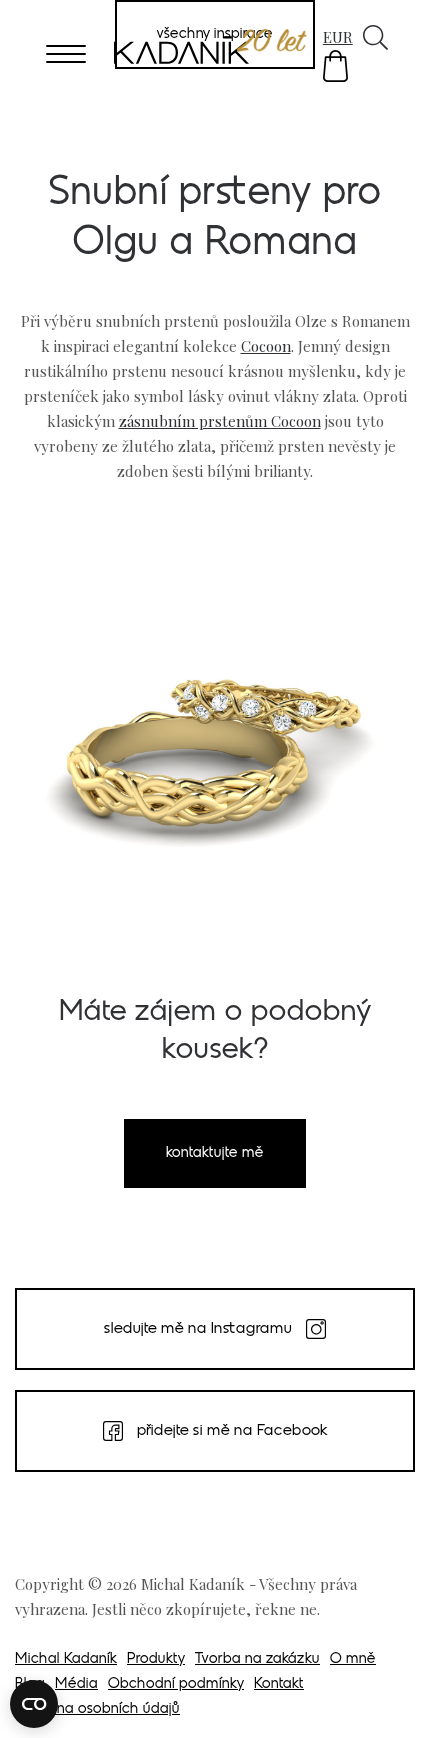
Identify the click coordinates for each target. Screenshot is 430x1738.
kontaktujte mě (215, 1153)
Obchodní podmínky (176, 1684)
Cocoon (266, 346)
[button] (335, 66)
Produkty (156, 1659)
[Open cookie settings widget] (34, 1704)
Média (76, 1684)
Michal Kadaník (66, 1659)
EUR (338, 37)
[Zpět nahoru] (388, 1695)
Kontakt (279, 1684)
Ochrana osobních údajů (97, 1709)
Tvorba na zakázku (257, 1659)
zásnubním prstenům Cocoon (220, 421)
